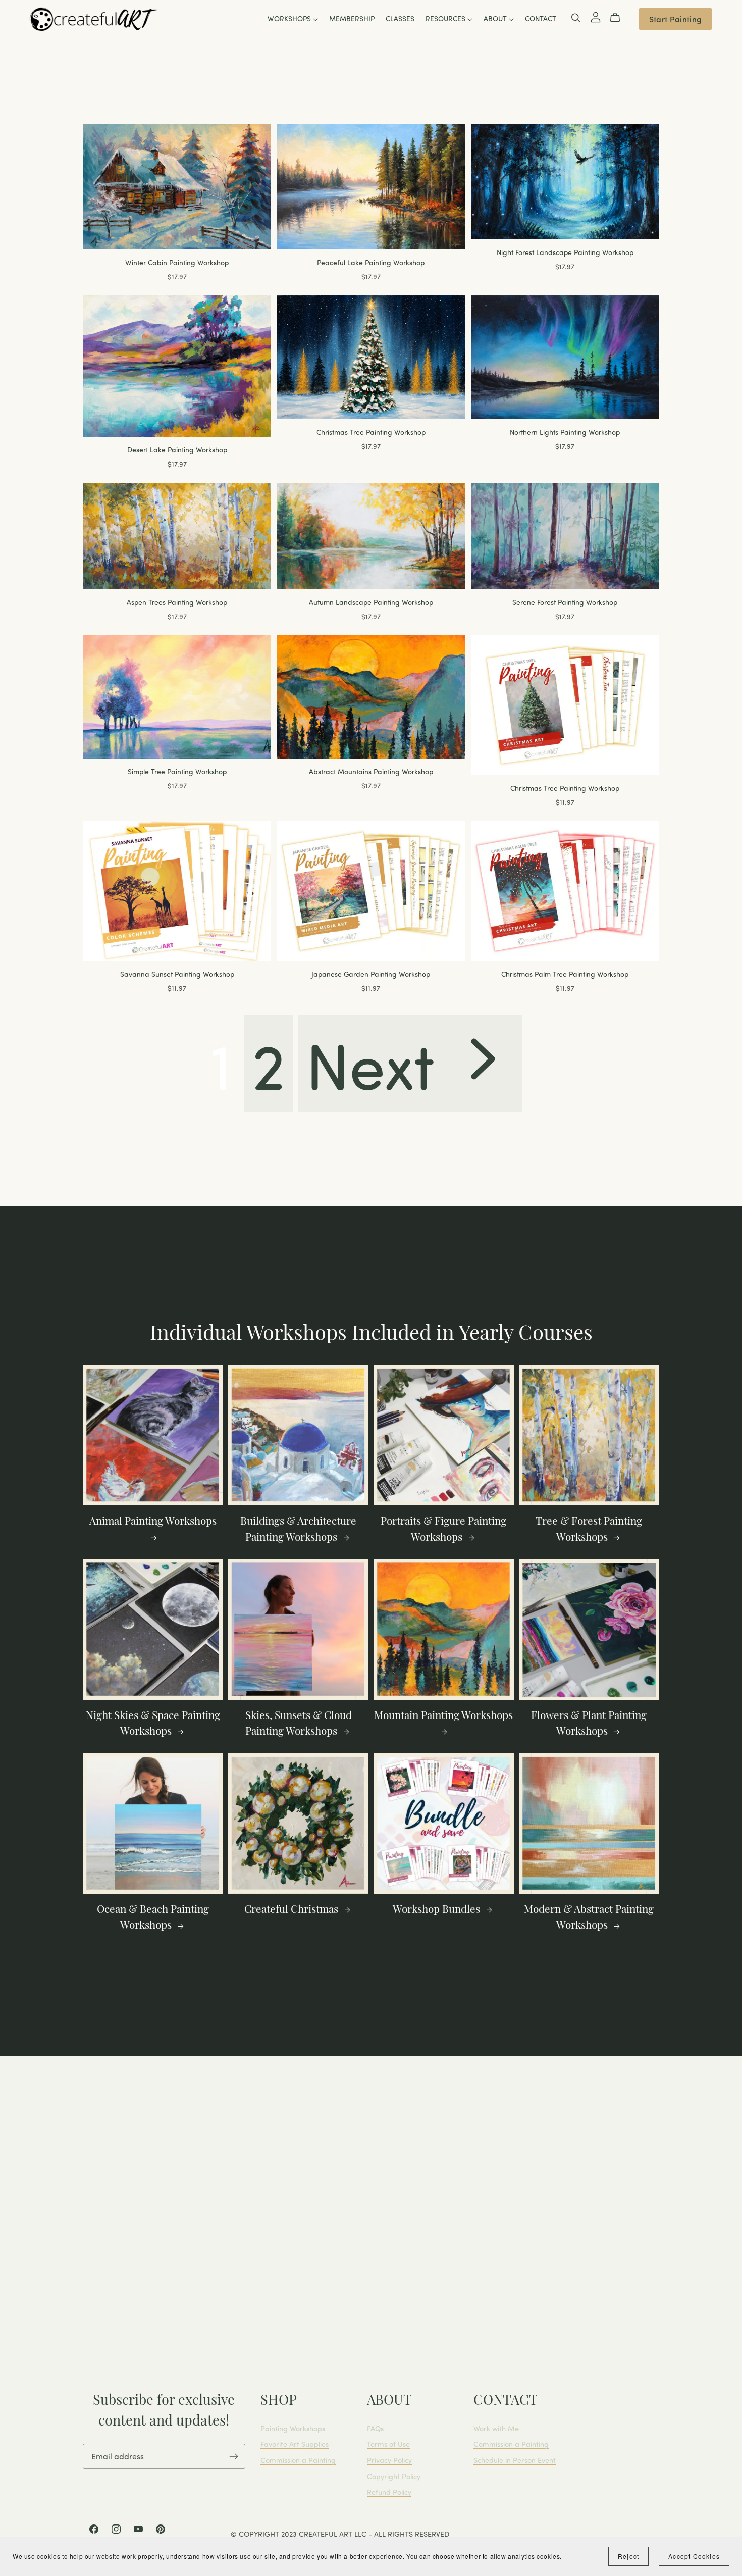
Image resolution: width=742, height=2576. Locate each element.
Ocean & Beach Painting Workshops (153, 1918)
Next (378, 1064)
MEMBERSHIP (352, 19)
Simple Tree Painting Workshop (177, 771)
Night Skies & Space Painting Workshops (153, 1724)
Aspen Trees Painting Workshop (177, 602)
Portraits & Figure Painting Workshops (443, 1530)
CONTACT (541, 19)
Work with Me (496, 2428)
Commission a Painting (298, 2460)
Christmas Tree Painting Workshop (371, 432)
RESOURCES (446, 19)
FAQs (375, 2428)
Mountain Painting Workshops (443, 1716)
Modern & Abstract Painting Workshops (589, 1918)
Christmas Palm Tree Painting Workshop (565, 974)
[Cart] (619, 18)
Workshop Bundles (438, 1910)
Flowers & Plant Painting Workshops (589, 1724)
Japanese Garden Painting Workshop (371, 974)
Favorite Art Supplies (295, 2444)
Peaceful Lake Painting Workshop (371, 262)
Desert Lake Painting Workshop (177, 450)
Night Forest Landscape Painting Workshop (565, 252)
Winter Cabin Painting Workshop (177, 262)
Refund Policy (389, 2492)
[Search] (576, 18)
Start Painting (675, 19)
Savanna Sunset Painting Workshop (177, 974)
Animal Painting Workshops (153, 1522)
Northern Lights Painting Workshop (565, 432)
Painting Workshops (293, 2428)
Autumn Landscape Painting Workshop (371, 602)
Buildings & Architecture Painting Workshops (298, 1530)
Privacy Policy (389, 2460)
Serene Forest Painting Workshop (565, 602)
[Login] (596, 16)
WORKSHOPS (290, 19)
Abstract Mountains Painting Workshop (371, 771)
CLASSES (400, 19)
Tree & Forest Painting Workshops (589, 1530)
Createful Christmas (293, 1910)
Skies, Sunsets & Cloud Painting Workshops (299, 1724)
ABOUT (496, 19)
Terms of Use (388, 2444)
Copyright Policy (394, 2476)
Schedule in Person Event (515, 2460)
